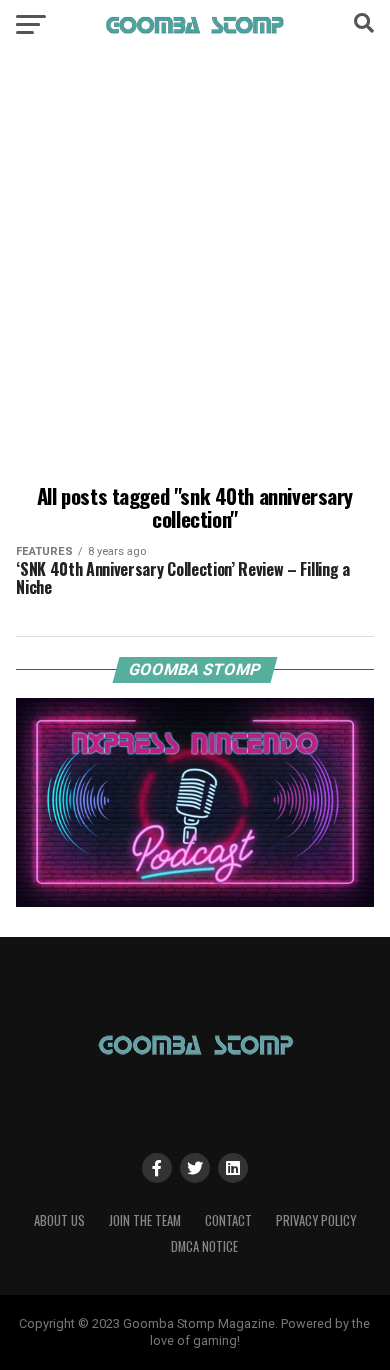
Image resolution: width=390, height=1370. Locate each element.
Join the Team (145, 1220)
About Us (59, 1220)
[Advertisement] (195, 270)
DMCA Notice (204, 1246)
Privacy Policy (316, 1220)
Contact (228, 1220)
